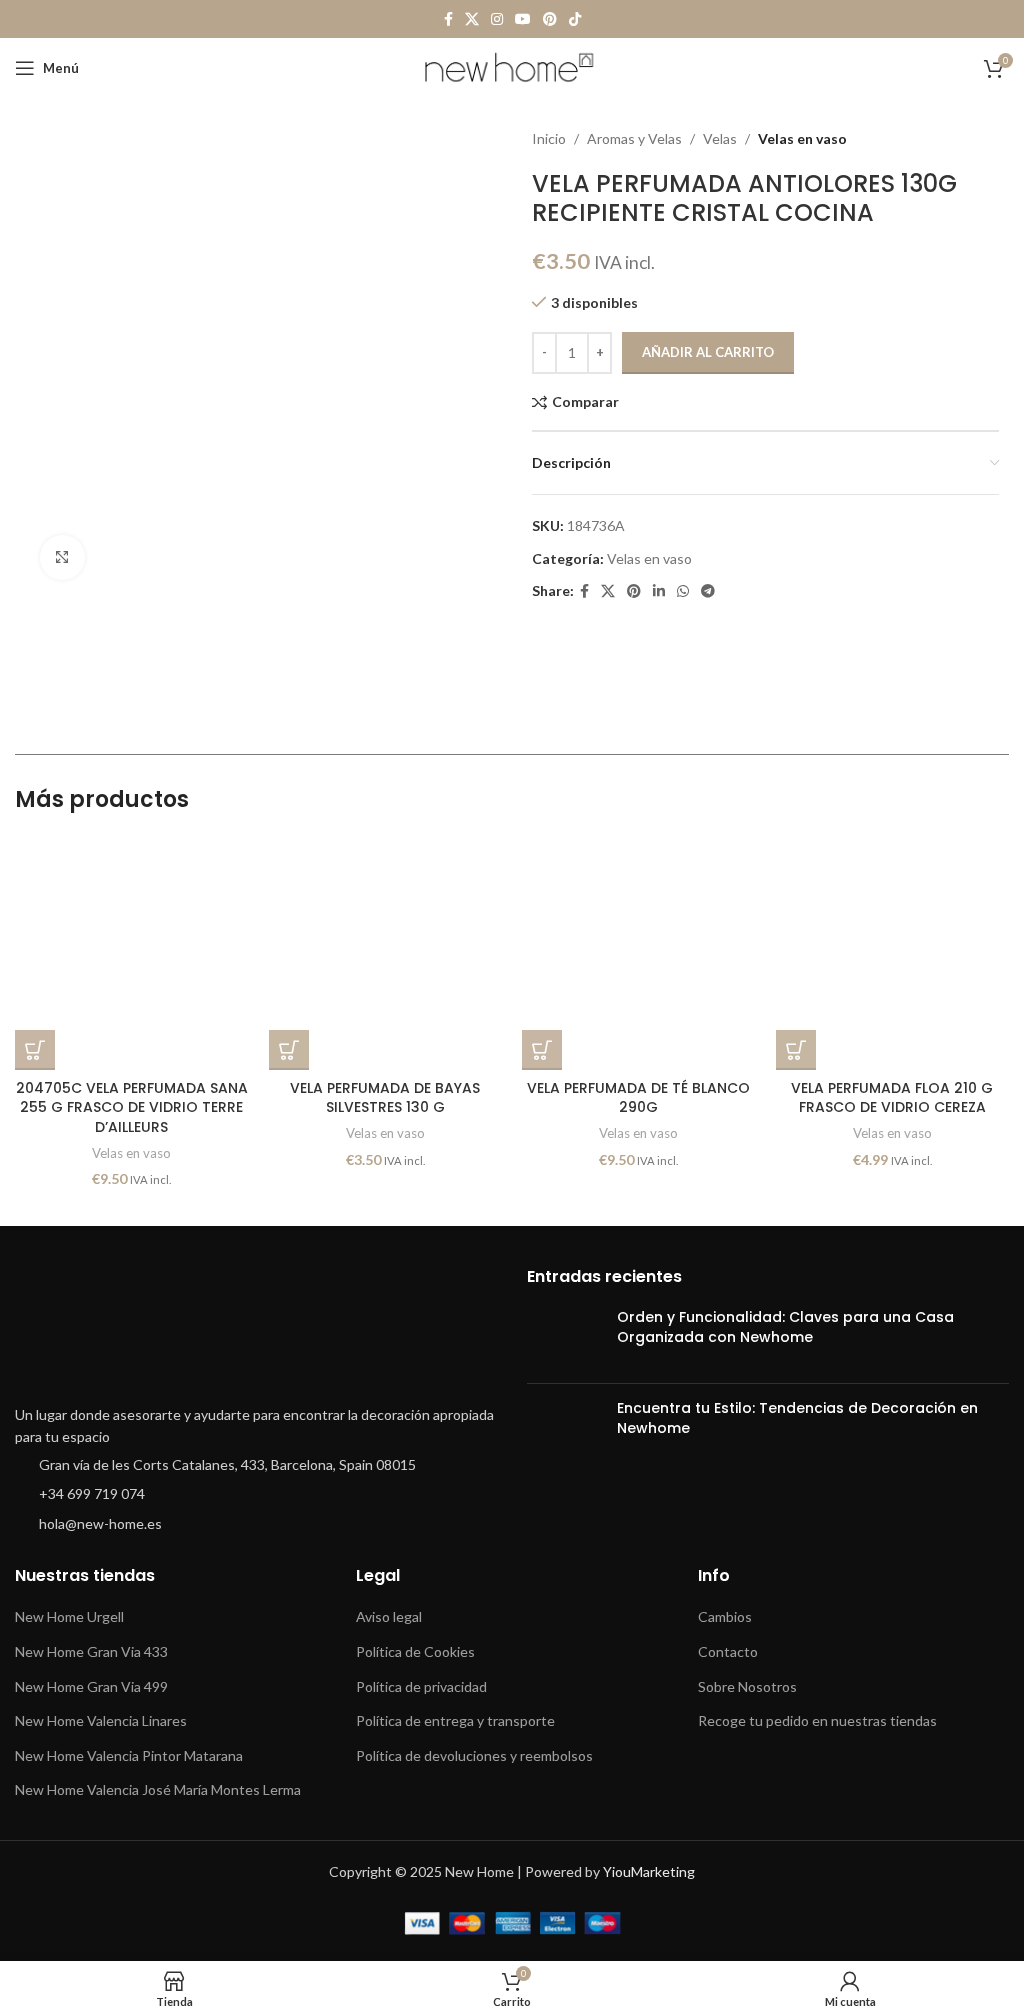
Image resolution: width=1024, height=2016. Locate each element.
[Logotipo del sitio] (512, 66)
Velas (720, 138)
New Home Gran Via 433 (91, 1651)
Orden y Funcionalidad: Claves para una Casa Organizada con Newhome (785, 1327)
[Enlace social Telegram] (708, 591)
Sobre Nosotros (747, 1686)
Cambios (725, 1616)
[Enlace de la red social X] (472, 19)
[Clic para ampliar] (62, 557)
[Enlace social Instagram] (497, 19)
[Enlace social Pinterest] (550, 19)
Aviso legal (389, 1616)
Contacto (728, 1651)
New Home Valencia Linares (101, 1720)
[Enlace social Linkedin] (659, 591)
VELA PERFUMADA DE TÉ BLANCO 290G (638, 1098)
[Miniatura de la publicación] (564, 1338)
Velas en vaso (802, 138)
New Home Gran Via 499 (91, 1686)
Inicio (549, 138)
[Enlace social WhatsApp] (683, 591)
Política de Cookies (415, 1651)
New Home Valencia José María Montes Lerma (158, 1789)
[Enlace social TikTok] (575, 19)
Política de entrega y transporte (455, 1720)
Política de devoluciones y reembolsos (474, 1755)
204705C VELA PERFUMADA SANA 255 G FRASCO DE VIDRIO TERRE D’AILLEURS (132, 1107)
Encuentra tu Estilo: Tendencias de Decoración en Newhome (797, 1418)
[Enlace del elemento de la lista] (256, 1465)
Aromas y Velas (634, 138)
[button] (35, 1050)
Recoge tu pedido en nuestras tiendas (817, 1720)
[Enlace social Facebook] (448, 19)
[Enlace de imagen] (215, 1330)
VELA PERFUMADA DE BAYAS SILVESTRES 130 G (385, 1098)
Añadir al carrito (708, 352)
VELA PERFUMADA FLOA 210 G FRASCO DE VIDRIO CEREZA (892, 1098)
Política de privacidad (421, 1686)
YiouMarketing (649, 1871)
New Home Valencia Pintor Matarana (129, 1755)
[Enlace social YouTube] (523, 19)
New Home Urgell (69, 1616)
